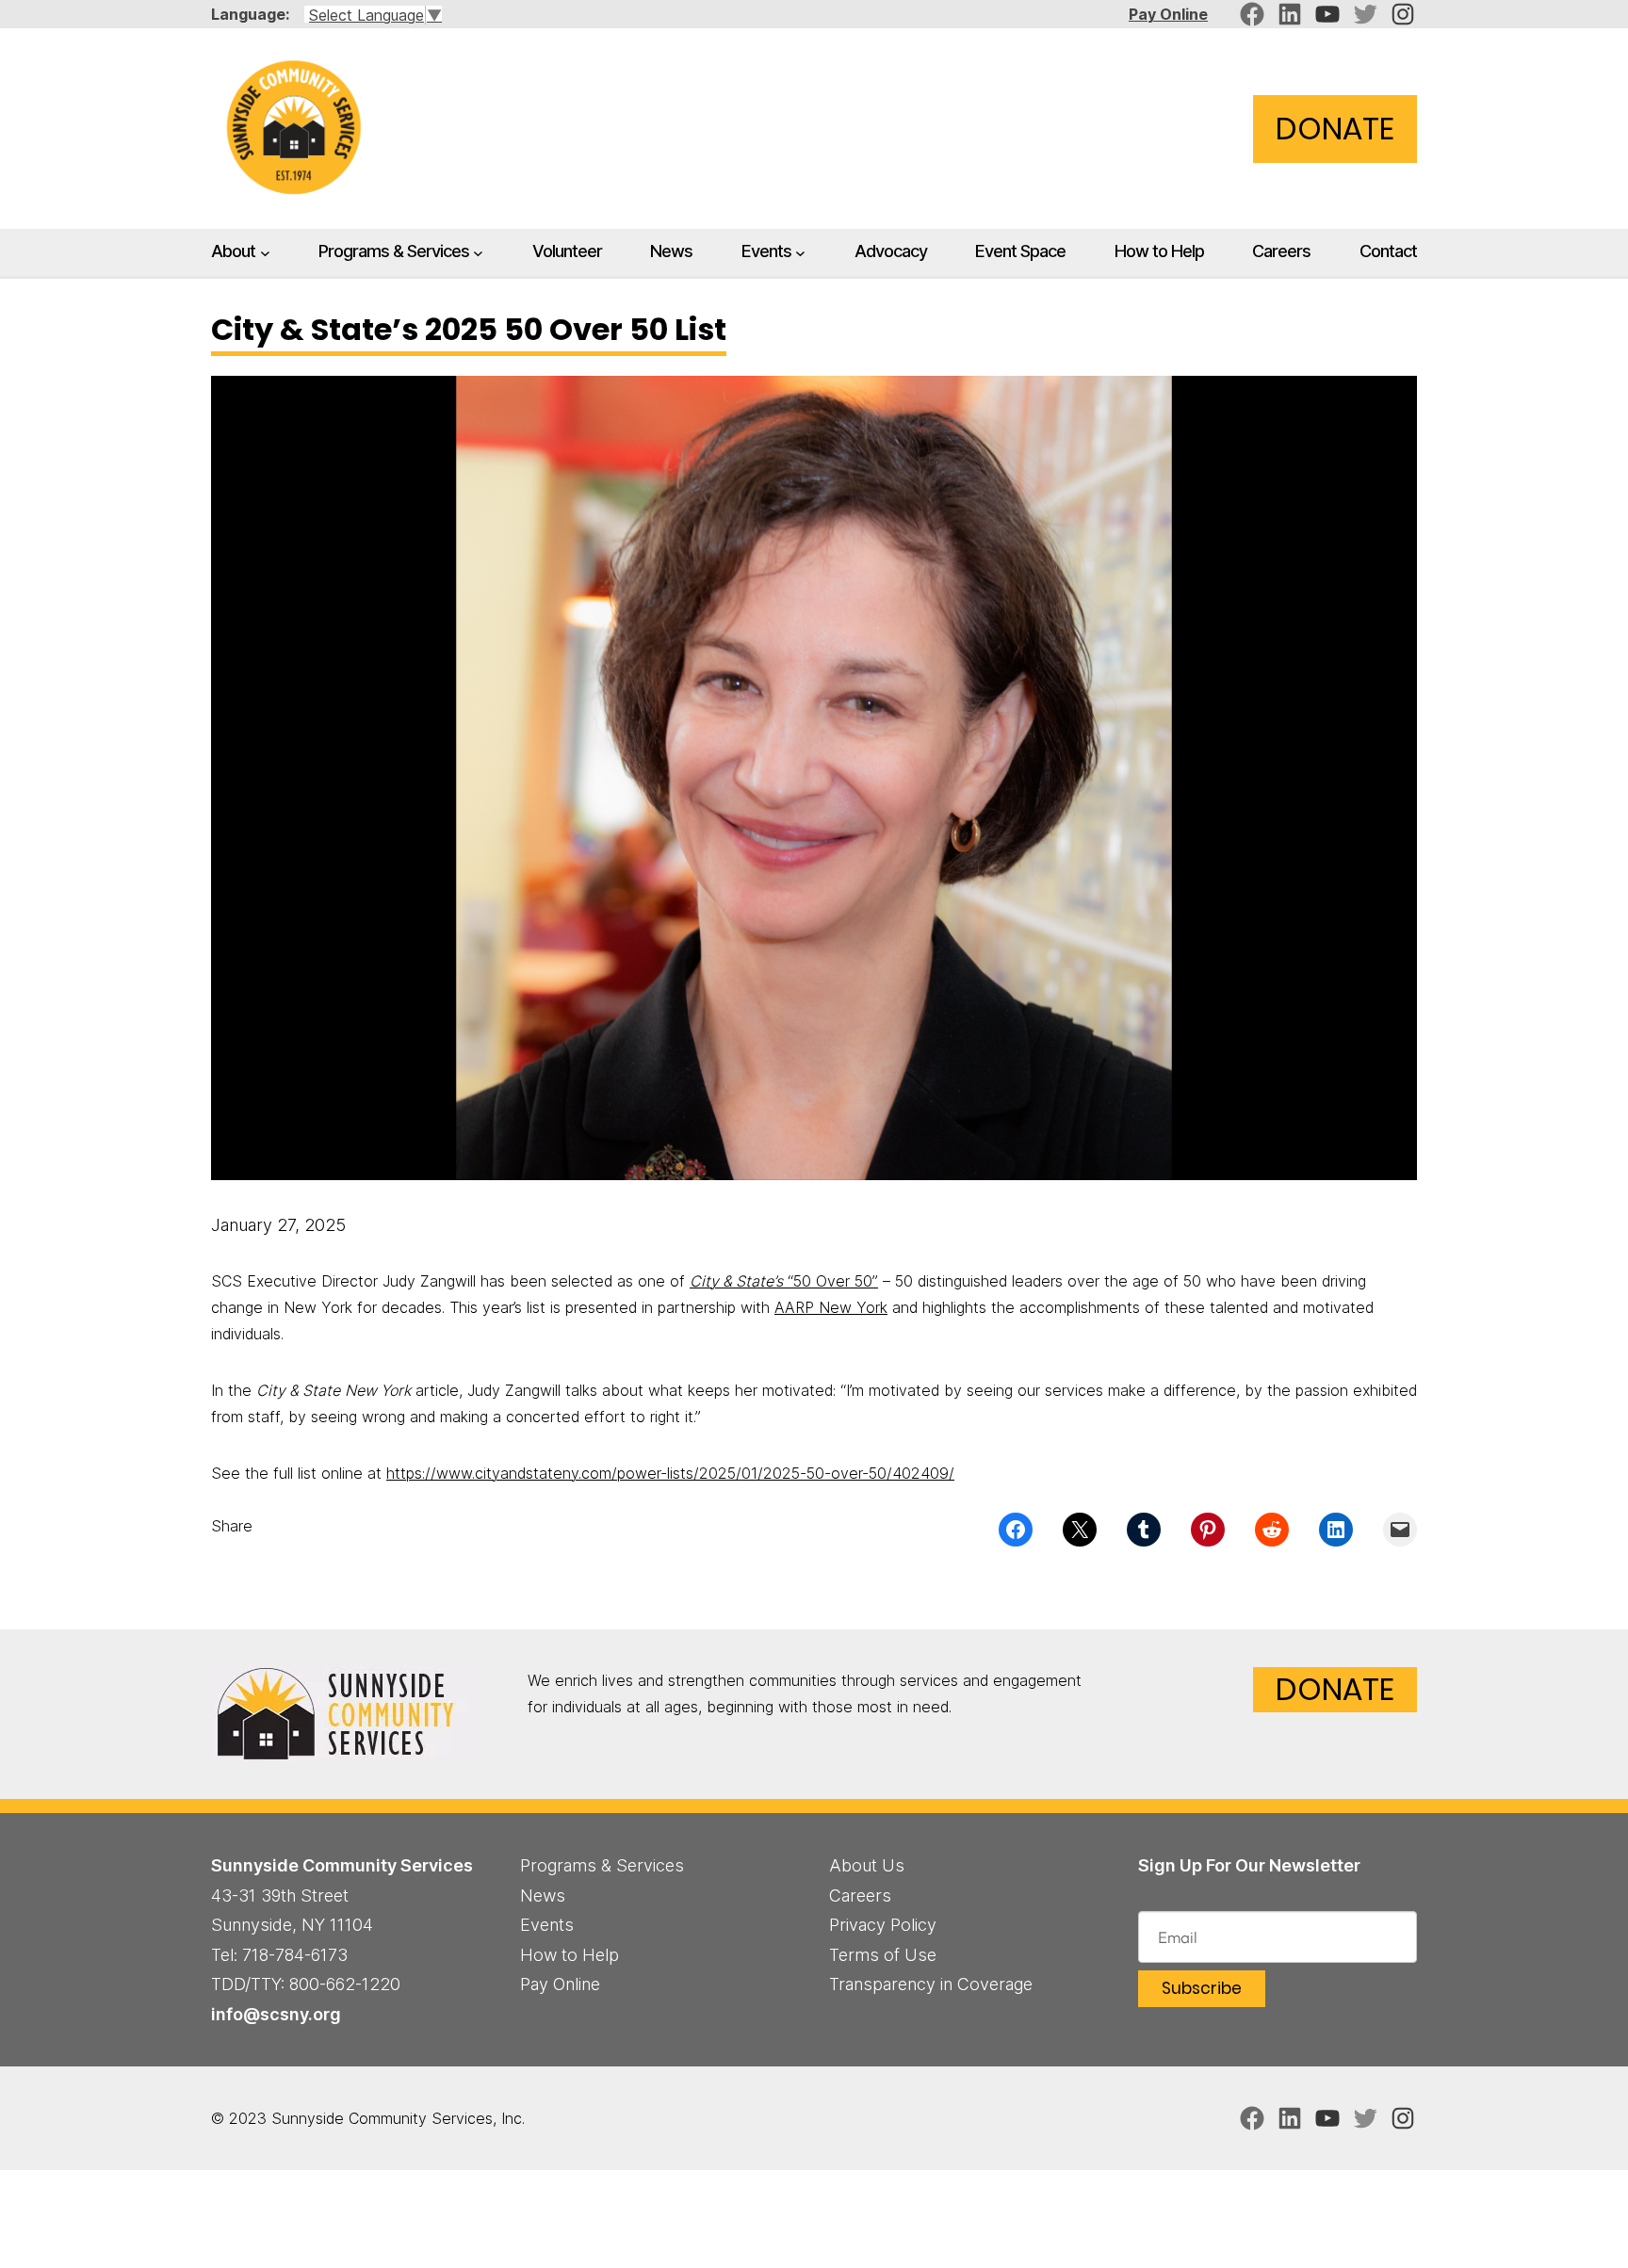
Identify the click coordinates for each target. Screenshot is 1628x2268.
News (543, 1895)
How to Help (570, 1955)
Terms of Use (883, 1955)
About (233, 251)
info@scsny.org (276, 2014)
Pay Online (1168, 14)
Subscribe (1202, 1988)
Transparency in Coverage (931, 1984)
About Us (867, 1865)
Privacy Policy (883, 1925)
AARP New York (831, 1307)
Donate (1335, 129)
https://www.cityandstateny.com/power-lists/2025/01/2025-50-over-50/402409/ (670, 1473)
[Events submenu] (800, 253)
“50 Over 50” (784, 1281)
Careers (860, 1895)
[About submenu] (265, 253)
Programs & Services (394, 251)
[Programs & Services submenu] (478, 253)
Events (766, 251)
